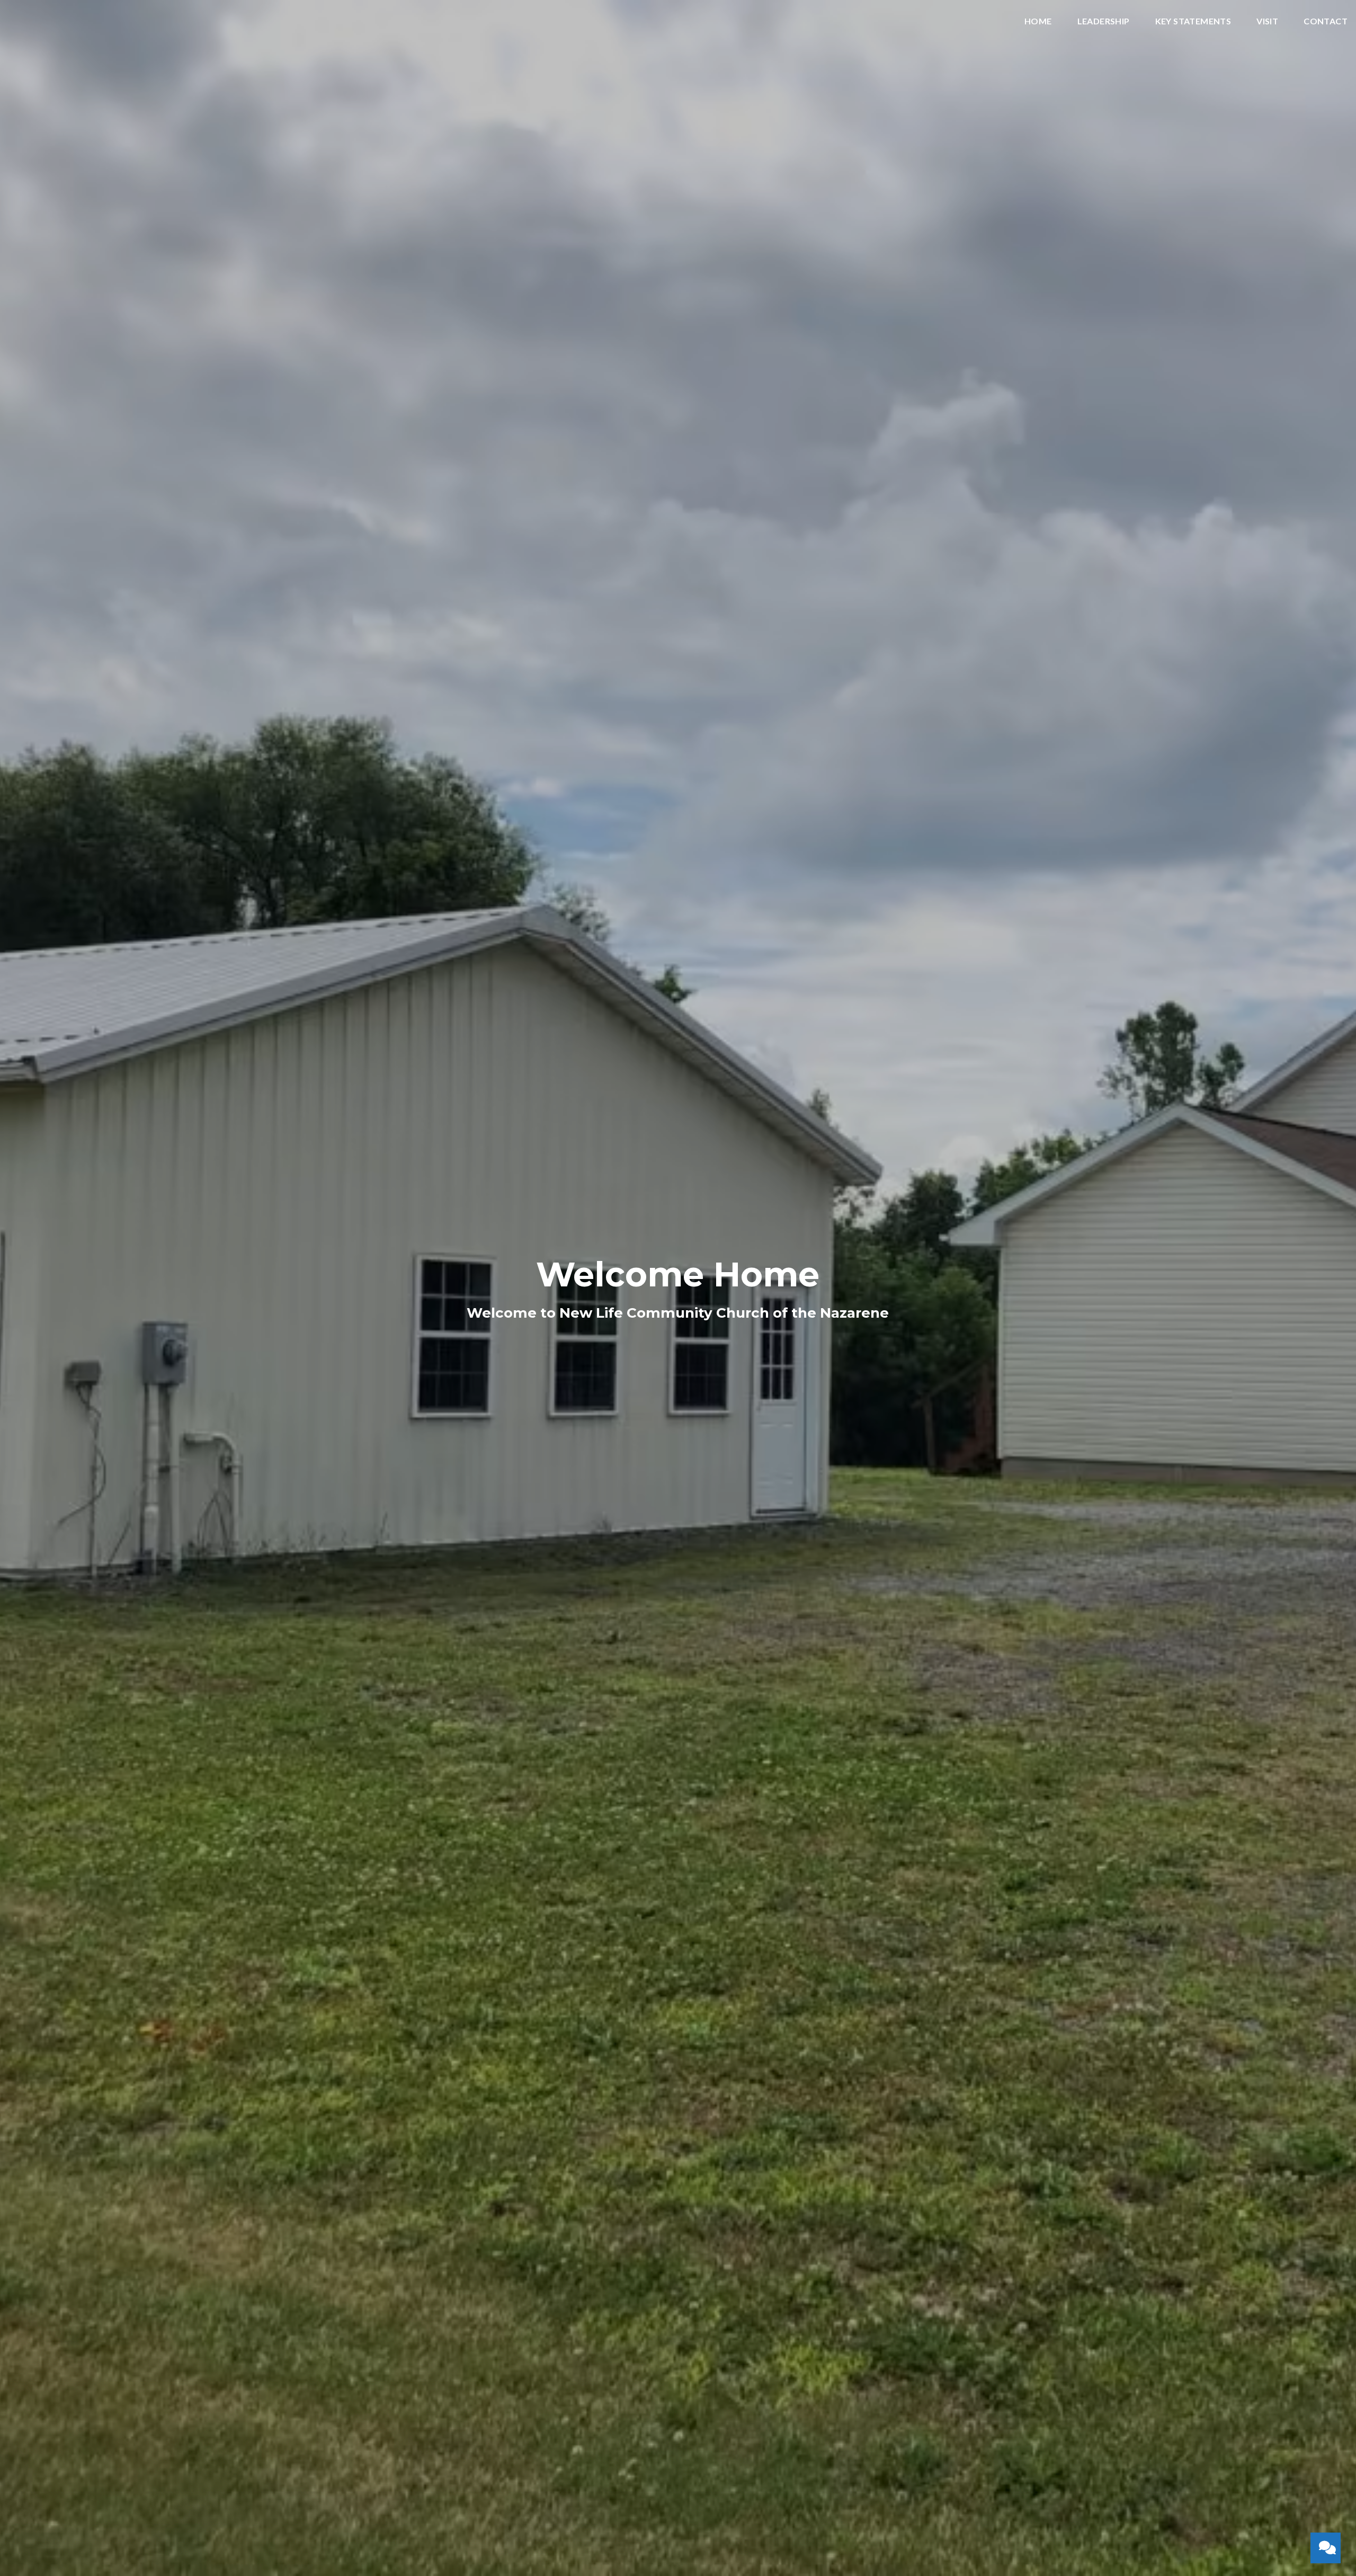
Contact (1326, 21)
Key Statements (1193, 21)
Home (1038, 21)
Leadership (1104, 21)
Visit (1267, 21)
